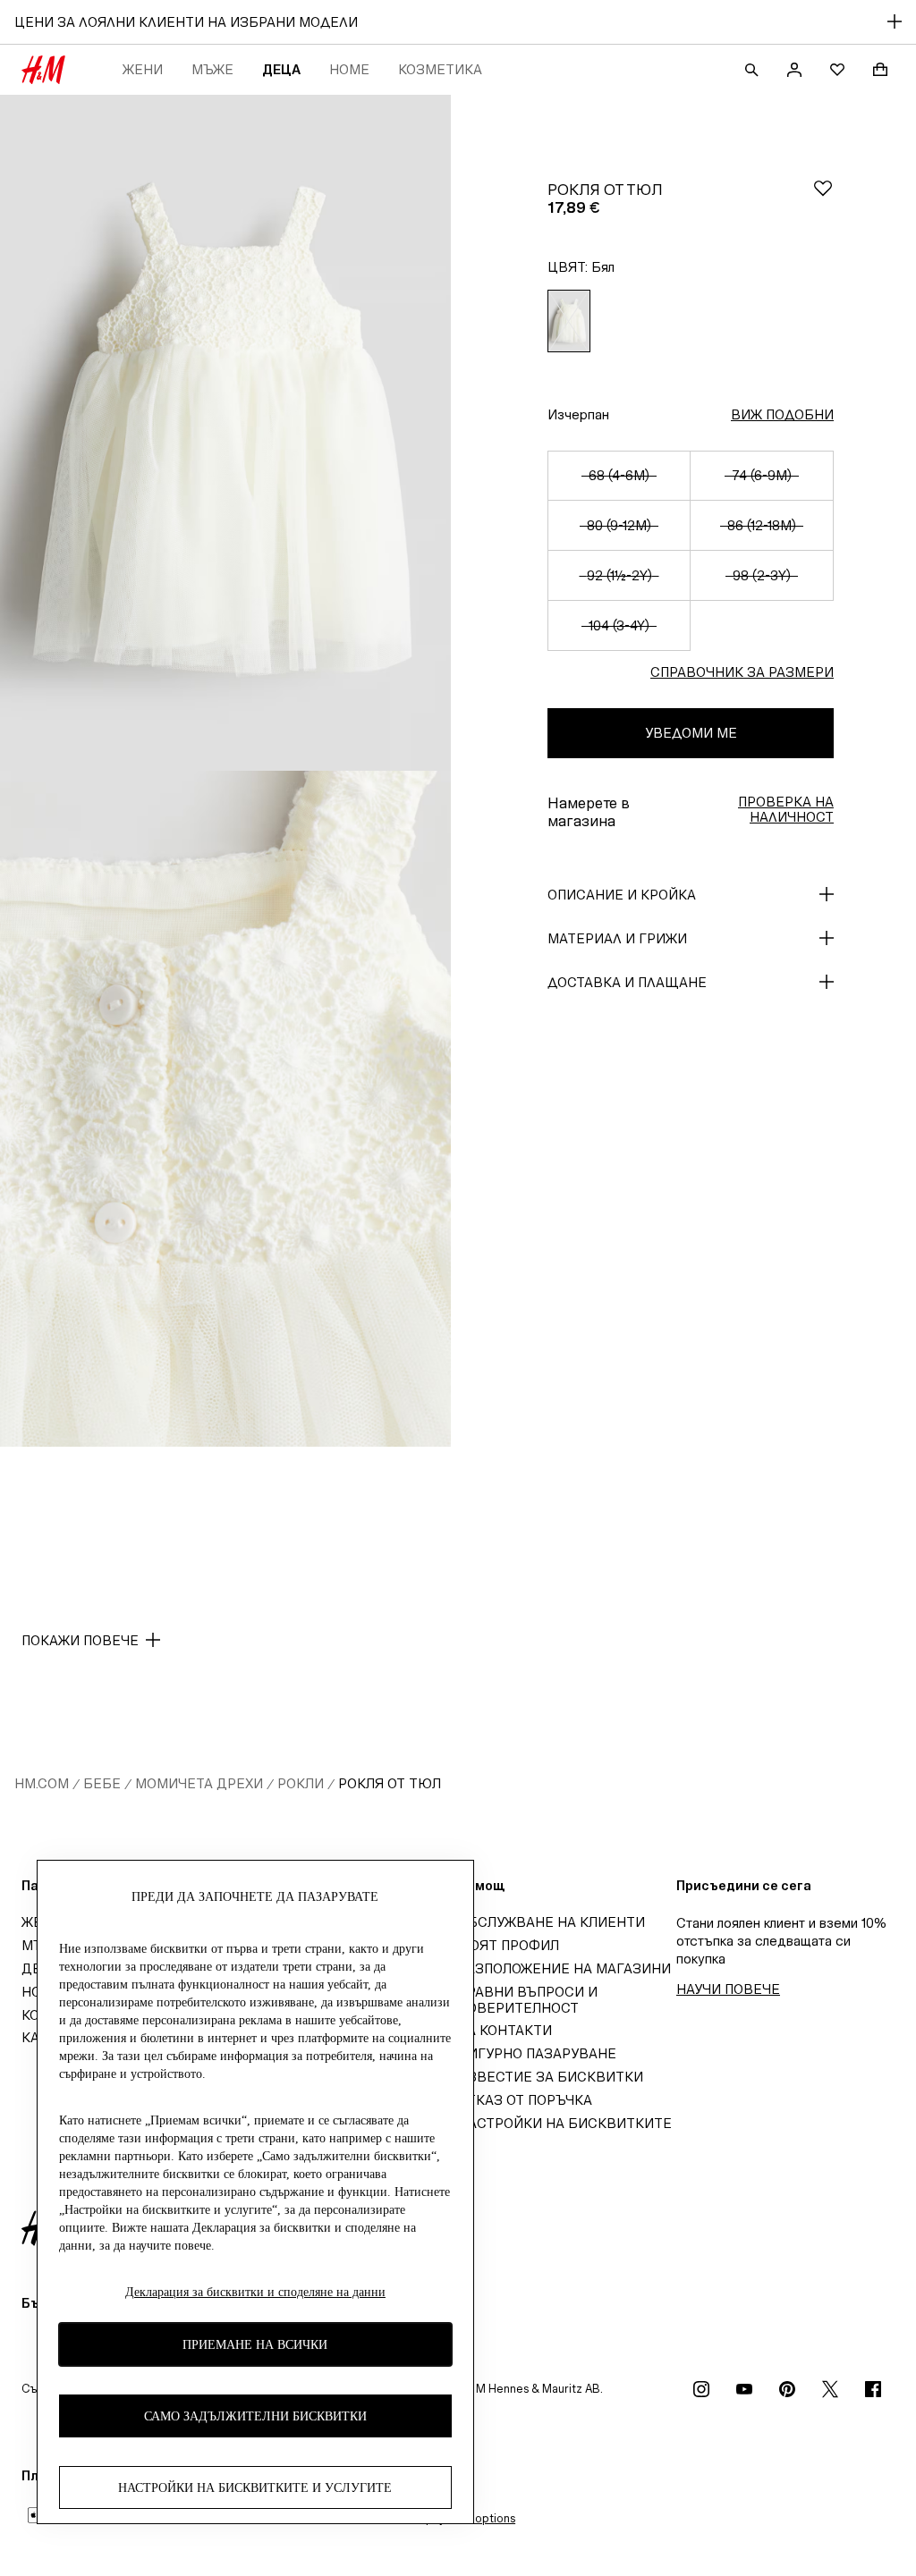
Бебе (102, 1783)
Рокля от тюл (390, 1783)
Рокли (301, 1783)
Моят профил (509, 1945)
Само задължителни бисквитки (255, 2416)
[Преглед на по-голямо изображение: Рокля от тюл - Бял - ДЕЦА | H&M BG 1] (225, 433)
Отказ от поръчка (525, 2100)
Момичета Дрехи (199, 1783)
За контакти (505, 2030)
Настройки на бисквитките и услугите (255, 2488)
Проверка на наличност (786, 809)
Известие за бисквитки (551, 2077)
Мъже (212, 69)
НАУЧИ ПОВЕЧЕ (728, 1989)
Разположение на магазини (564, 1968)
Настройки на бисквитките (565, 2123)
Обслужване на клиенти (551, 1922)
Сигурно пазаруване (537, 2053)
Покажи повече (80, 1640)
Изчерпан (578, 414)
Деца (281, 69)
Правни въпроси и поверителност (528, 2000)
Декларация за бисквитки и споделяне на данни (255, 2292)
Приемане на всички (255, 2345)
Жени (143, 69)
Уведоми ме (691, 733)
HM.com (42, 1783)
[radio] (569, 321)
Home (349, 69)
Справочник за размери (742, 672)
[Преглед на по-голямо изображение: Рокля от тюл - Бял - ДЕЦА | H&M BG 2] (225, 1109)
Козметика (440, 69)
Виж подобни (782, 414)
